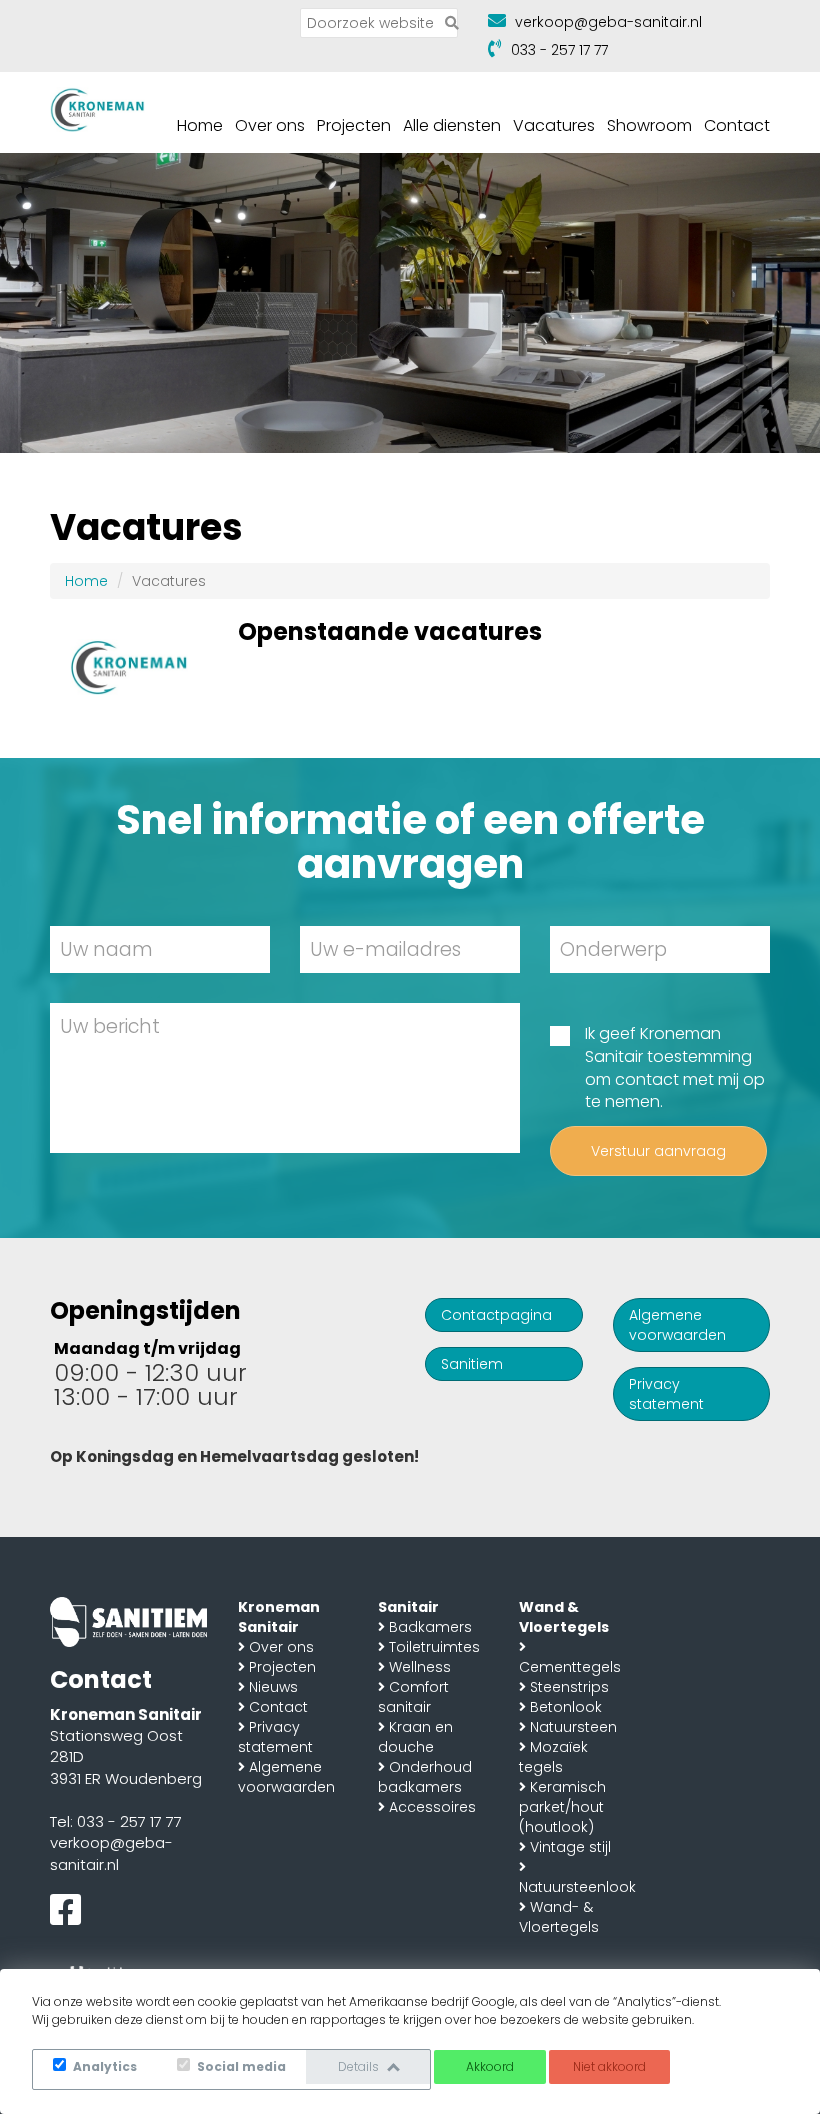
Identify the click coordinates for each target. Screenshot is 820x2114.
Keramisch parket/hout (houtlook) (562, 1807)
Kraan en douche (415, 1737)
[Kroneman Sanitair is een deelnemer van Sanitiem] (128, 1621)
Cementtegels (570, 1667)
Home (200, 125)
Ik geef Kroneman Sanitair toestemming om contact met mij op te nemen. (675, 1068)
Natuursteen (573, 1727)
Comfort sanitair (413, 1697)
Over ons (270, 125)
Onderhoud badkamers (425, 1777)
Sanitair (408, 1607)
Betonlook (566, 1707)
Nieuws (273, 1687)
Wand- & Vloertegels (559, 1917)
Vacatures (554, 125)
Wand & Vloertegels (564, 1617)
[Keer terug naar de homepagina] (97, 108)
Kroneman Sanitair (279, 1617)
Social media (240, 2066)
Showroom (649, 125)
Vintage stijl (570, 1847)
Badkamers (430, 1627)
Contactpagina (496, 1315)
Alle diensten (452, 125)
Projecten (354, 125)
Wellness (420, 1667)
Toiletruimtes (434, 1647)
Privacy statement (666, 1394)
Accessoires (432, 1807)
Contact (737, 125)
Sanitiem (472, 1364)
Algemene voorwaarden (677, 1325)
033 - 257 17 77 (559, 50)
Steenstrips (569, 1687)
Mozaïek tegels (553, 1757)
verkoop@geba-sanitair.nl (608, 22)
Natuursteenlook (577, 1887)
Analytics (103, 2066)
